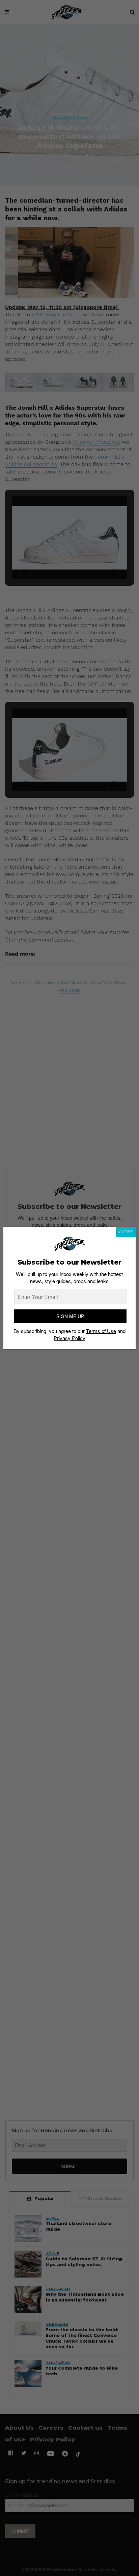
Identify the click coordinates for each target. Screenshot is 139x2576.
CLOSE (126, 1232)
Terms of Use (101, 1331)
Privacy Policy (69, 1338)
